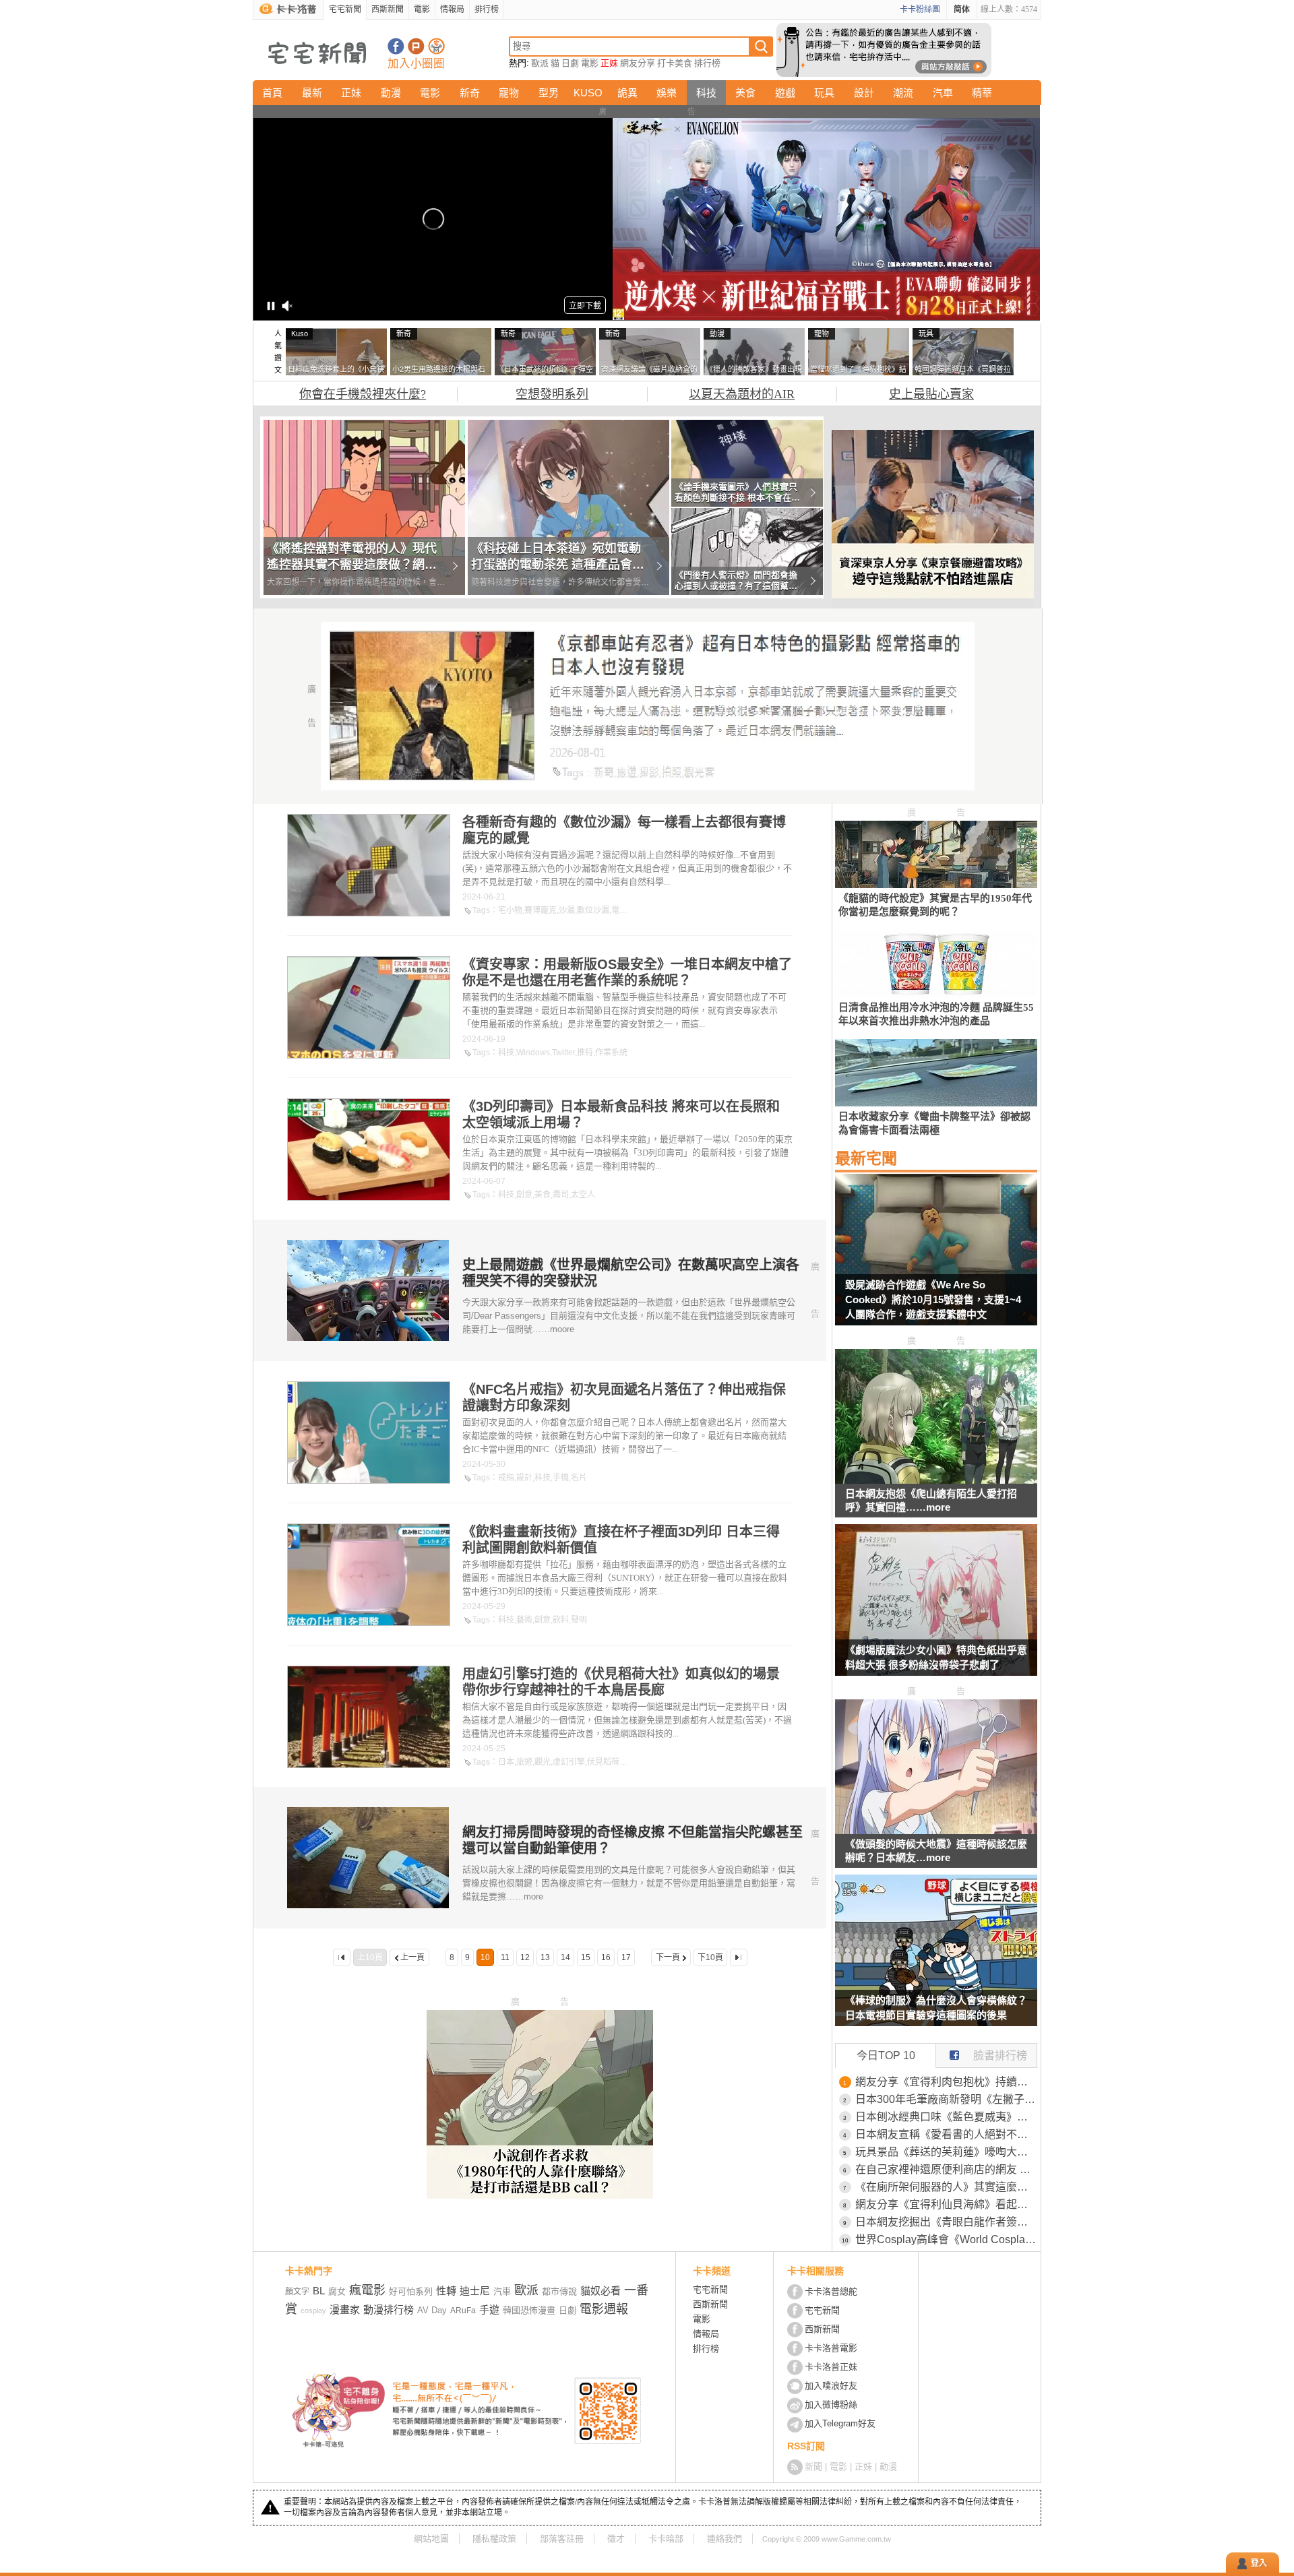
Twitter (563, 1053)
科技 (706, 93)
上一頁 (412, 1957)
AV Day (432, 2310)
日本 (506, 1762)
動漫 (391, 93)
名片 (579, 1478)
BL (319, 2291)
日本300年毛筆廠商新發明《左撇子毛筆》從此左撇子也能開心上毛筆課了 (946, 2099)
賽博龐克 (541, 910)
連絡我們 (725, 2539)
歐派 (540, 63)
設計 (864, 93)
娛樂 (667, 93)
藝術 (524, 1620)
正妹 (609, 63)
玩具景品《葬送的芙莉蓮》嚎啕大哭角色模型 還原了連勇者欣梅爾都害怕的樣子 (946, 2152)
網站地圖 (431, 2539)
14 (565, 1957)
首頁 (272, 93)
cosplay (313, 2311)
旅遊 (524, 1762)
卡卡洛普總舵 (831, 2291)
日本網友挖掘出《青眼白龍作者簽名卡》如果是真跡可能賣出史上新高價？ (946, 2222)
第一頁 (342, 1957)
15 (586, 1957)
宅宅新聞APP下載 (436, 46)
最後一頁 (739, 1957)
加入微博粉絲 (831, 2405)
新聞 (813, 2467)
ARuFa (463, 2311)
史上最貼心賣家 (931, 394)
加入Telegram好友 (840, 2423)
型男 (549, 93)
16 (606, 1957)
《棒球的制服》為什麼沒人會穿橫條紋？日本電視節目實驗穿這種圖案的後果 (936, 2008)
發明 (579, 1620)
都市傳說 (559, 2291)
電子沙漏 (627, 910)
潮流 (903, 93)
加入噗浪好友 (416, 46)
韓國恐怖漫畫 (529, 2310)
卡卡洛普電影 (831, 2348)
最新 (312, 93)
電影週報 (604, 2309)
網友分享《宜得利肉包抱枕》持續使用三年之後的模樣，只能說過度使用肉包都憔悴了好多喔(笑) (946, 2082)
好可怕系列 (411, 2291)
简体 (962, 9)
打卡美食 (675, 63)
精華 (982, 93)
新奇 (470, 93)
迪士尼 (475, 2291)
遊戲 (785, 93)
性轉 (446, 2291)
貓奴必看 (600, 2291)
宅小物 (510, 910)
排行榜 (487, 9)
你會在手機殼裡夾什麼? (363, 394)
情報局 (452, 9)
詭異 (627, 93)
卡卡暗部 (666, 2539)
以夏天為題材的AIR (742, 394)
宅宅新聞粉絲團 (396, 46)
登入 (1259, 2563)
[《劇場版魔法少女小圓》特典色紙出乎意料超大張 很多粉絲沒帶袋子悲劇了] (936, 1608)
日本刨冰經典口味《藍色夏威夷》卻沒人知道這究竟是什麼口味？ (946, 2117)
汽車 (943, 93)
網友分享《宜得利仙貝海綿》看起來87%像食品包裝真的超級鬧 (946, 2204)
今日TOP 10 (886, 2055)
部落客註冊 (562, 2539)
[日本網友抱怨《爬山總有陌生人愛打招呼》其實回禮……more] (936, 1480)
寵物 (509, 93)
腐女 (337, 2291)
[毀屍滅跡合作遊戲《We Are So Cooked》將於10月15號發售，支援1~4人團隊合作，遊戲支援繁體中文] (936, 1258)
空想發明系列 (552, 394)
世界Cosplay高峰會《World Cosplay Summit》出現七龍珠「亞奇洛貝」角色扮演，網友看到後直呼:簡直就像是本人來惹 (946, 2239)
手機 (561, 1478)
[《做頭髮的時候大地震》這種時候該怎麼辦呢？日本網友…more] (936, 1830)
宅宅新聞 (345, 9)
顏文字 (297, 2292)
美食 (745, 93)
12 (525, 1957)
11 (505, 1957)
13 (545, 1957)
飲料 (561, 1620)
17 (626, 1957)
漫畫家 (345, 2310)
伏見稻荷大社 (611, 1762)
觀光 (543, 1762)
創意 (524, 1195)
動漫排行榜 (389, 2310)
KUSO (588, 93)
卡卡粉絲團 (920, 9)
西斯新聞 (388, 9)
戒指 (506, 1478)
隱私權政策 (494, 2539)
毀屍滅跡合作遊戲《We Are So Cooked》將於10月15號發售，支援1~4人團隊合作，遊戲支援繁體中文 (933, 1299)
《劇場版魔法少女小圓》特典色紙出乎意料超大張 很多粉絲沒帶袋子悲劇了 (936, 1657)
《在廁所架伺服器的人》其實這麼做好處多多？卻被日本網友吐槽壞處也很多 (946, 2187)
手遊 (489, 2310)
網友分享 (638, 63)
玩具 (824, 93)
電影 (422, 9)
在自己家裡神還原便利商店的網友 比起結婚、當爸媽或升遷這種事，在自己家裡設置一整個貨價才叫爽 (946, 2169)
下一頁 (668, 1957)
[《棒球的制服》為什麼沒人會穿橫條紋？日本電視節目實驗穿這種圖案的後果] (936, 1959)
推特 (585, 1053)
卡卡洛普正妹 (831, 2367)
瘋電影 (367, 2290)
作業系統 (611, 1053)
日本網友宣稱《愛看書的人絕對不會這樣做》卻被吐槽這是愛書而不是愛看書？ (946, 2134)
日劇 (570, 63)
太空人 (583, 1195)
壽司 (561, 1195)
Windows (533, 1053)
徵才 (616, 2539)
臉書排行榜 (1000, 2055)
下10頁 (710, 1957)
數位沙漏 (593, 910)
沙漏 (567, 910)
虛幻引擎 (569, 1762)
